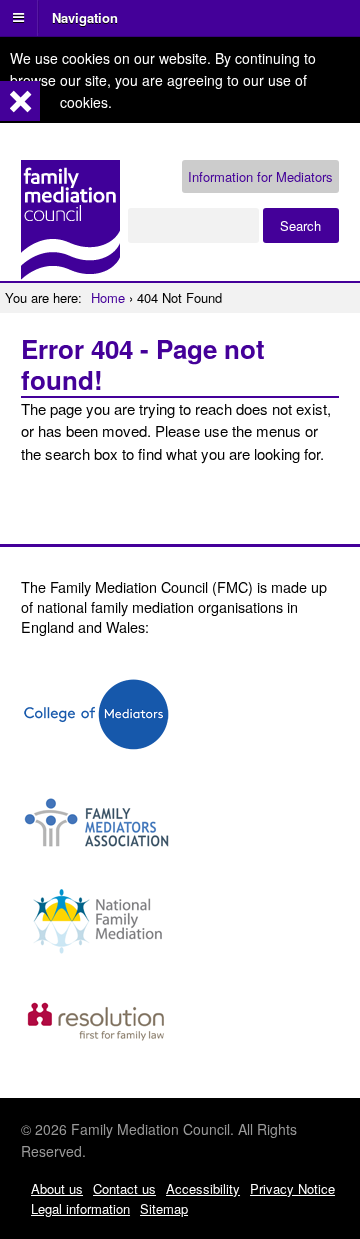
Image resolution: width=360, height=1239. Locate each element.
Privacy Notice (292, 1188)
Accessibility (203, 1188)
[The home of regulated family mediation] (70, 270)
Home (108, 297)
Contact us (124, 1188)
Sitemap (164, 1208)
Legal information (80, 1208)
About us (57, 1188)
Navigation (85, 16)
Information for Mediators (260, 176)
